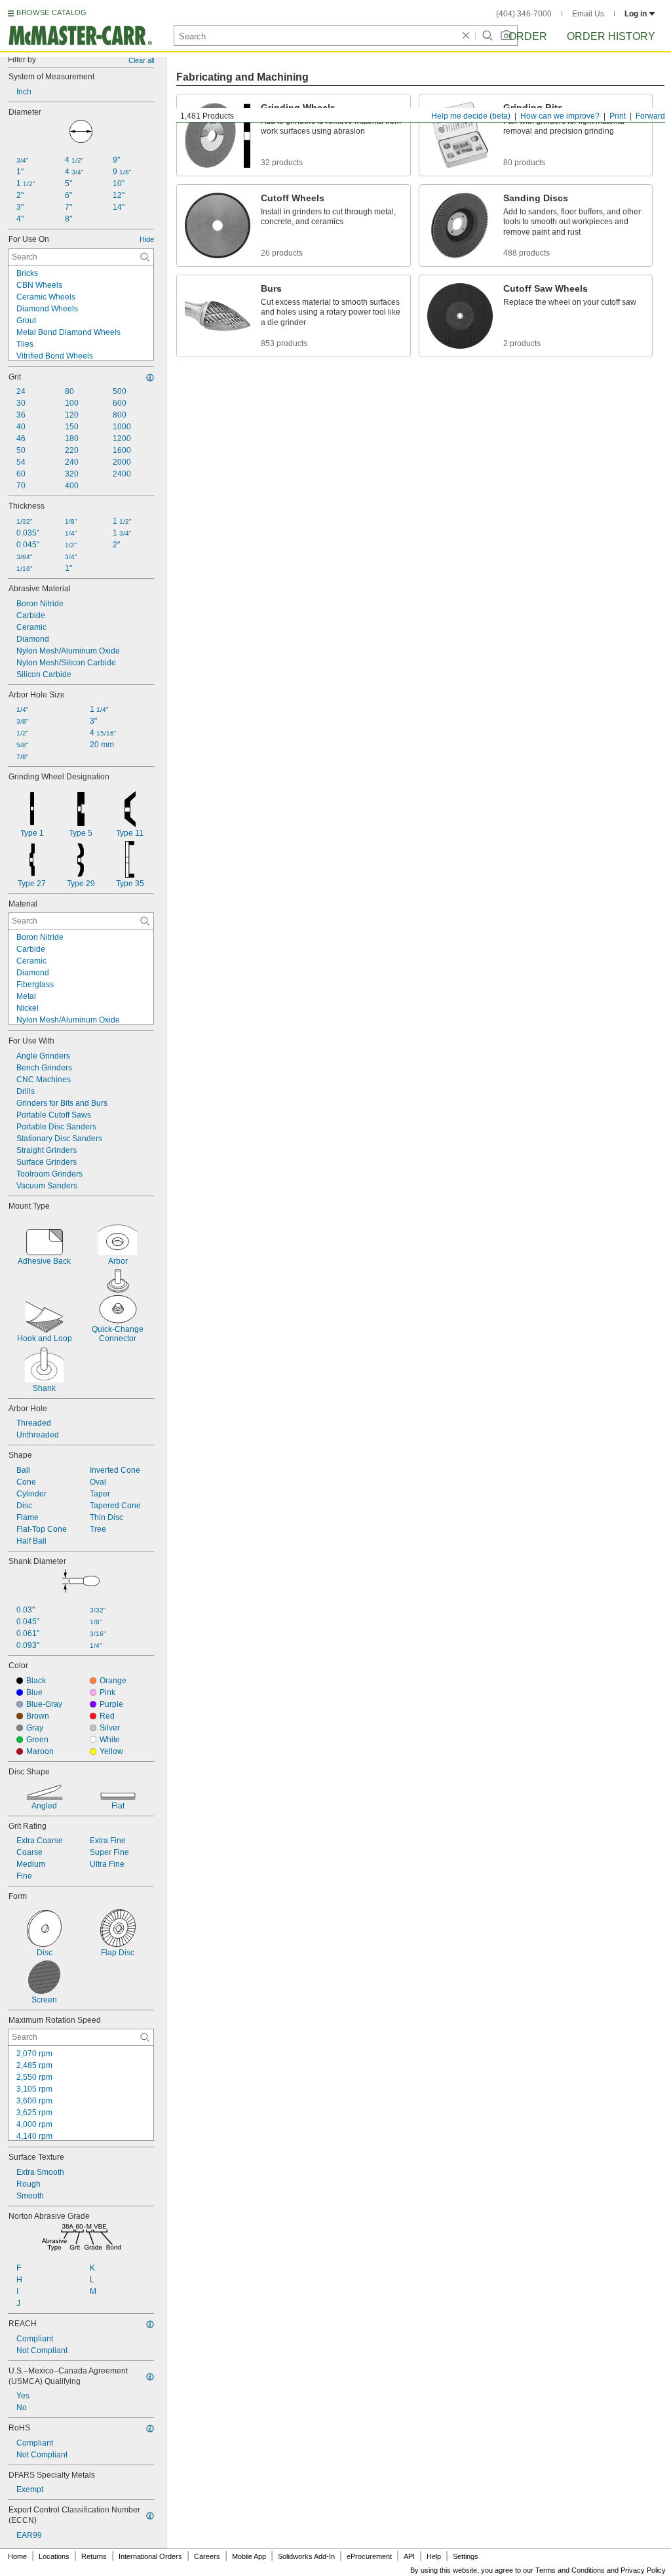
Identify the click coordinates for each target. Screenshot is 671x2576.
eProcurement (369, 2556)
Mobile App (249, 2556)
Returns (94, 2556)
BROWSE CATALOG (51, 12)
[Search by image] (506, 35)
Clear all (141, 60)
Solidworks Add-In (306, 2556)
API (409, 2556)
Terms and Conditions (570, 2570)
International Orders (150, 2556)
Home (17, 2556)
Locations (54, 2556)
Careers (207, 2556)
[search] (145, 257)
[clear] (466, 35)
